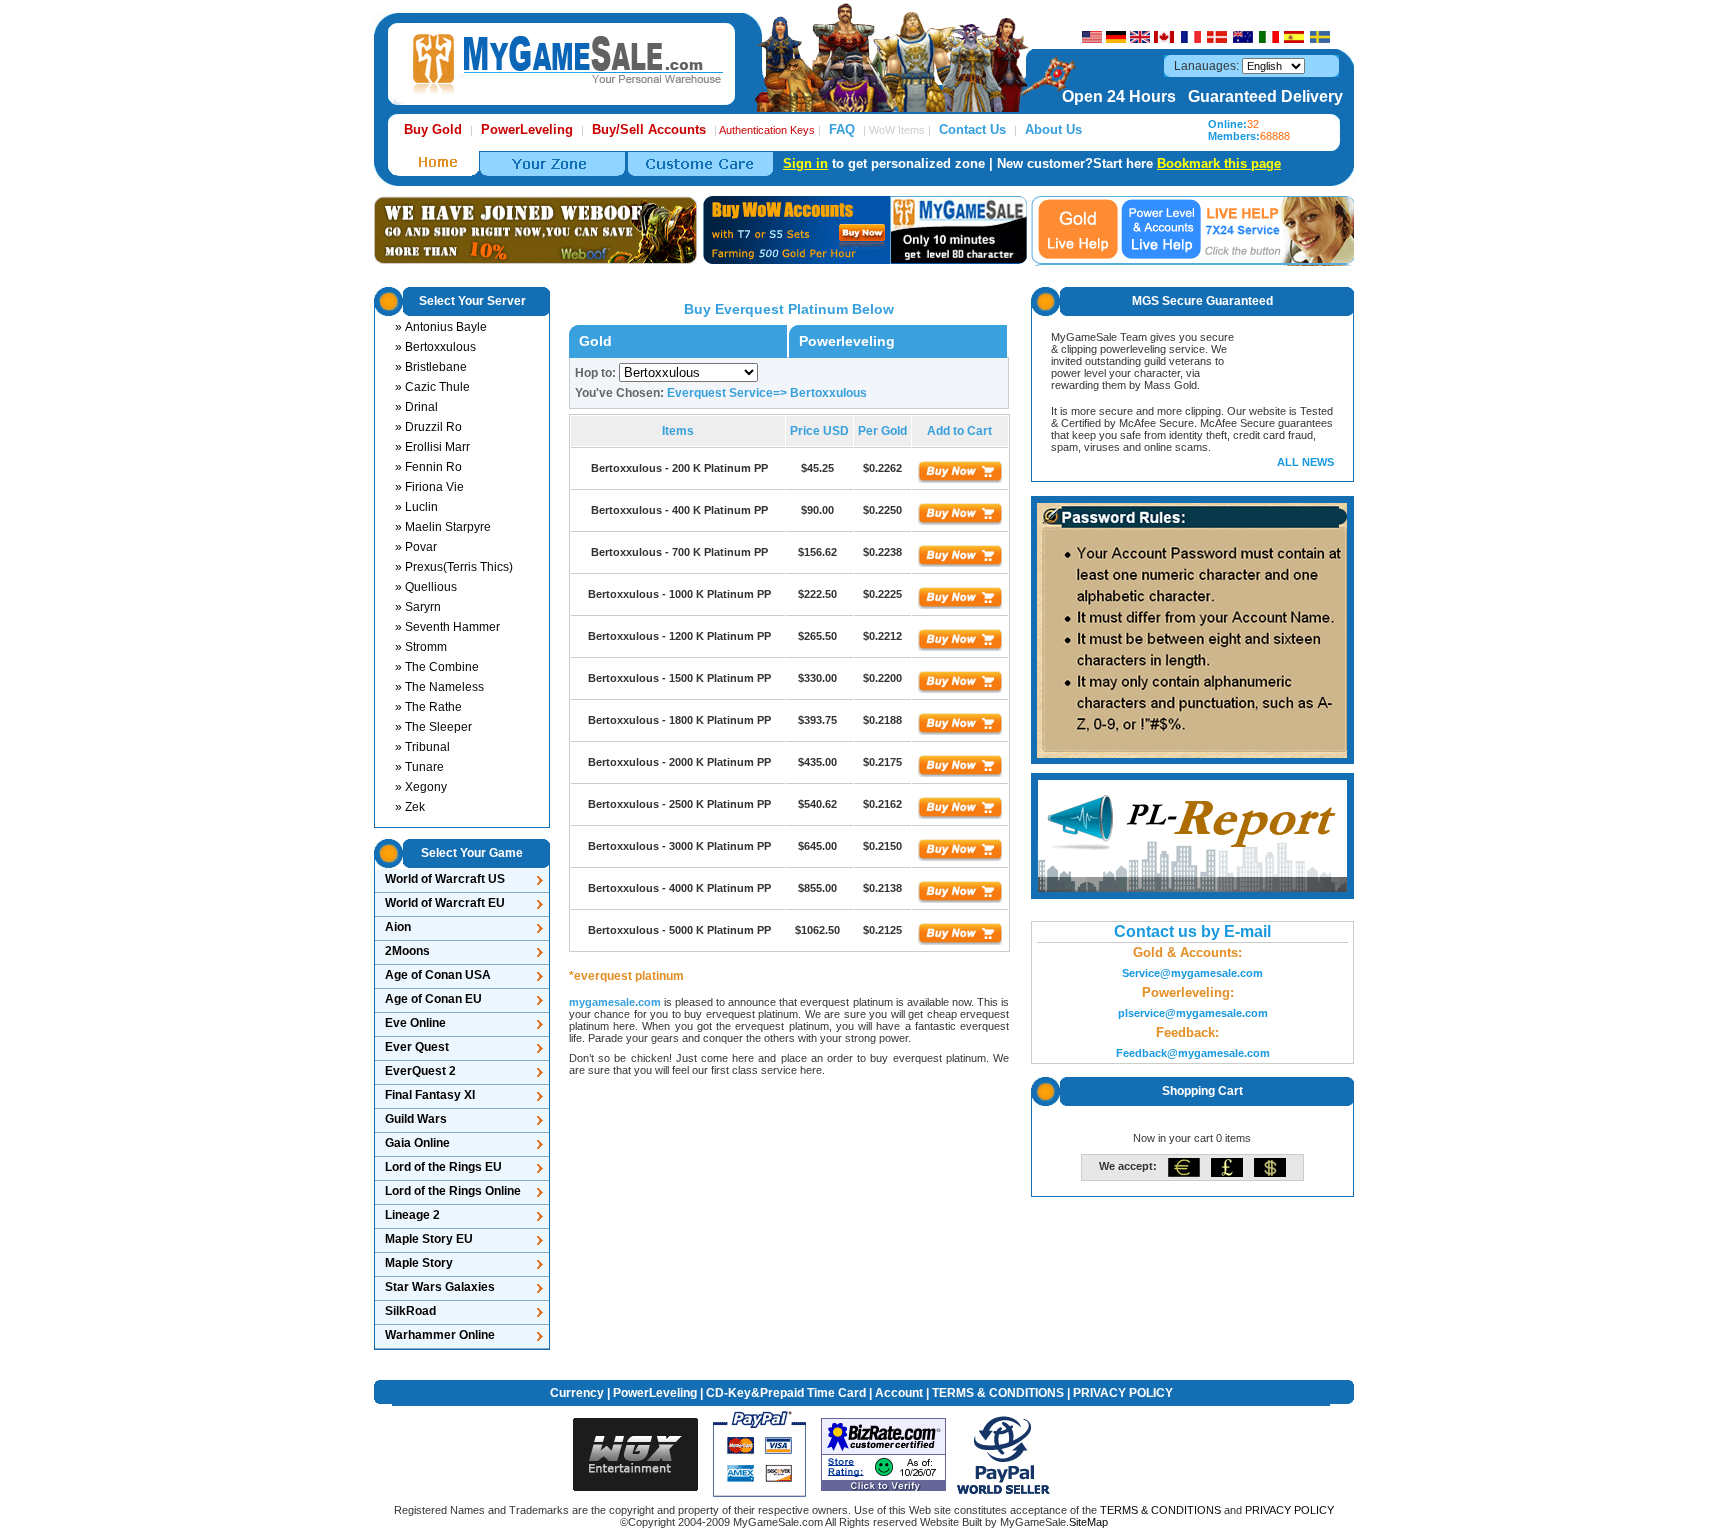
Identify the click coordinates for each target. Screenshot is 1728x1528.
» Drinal (416, 407)
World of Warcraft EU (445, 903)
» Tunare (419, 767)
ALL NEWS (1305, 462)
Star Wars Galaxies (440, 1287)
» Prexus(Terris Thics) (454, 567)
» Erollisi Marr (432, 447)
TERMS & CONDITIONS (998, 1393)
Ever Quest (417, 1047)
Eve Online (415, 1023)
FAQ (842, 129)
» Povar (416, 547)
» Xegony (421, 787)
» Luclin (416, 507)
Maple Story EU (429, 1239)
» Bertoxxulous (435, 347)
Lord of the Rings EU (443, 1167)
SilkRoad (410, 1311)
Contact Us (972, 129)
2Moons (407, 951)
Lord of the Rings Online (453, 1191)
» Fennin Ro (428, 467)
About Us (1053, 129)
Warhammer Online (440, 1335)
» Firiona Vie (429, 487)
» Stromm (421, 647)
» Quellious (426, 587)
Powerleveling (847, 341)
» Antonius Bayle (441, 327)
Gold (595, 341)
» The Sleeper (433, 727)
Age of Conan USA (438, 975)
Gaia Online (417, 1143)
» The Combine (437, 667)
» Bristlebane (431, 367)
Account (899, 1393)
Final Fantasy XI (430, 1095)
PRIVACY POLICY (1123, 1393)
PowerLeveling (655, 1393)
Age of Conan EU (433, 999)
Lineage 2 (412, 1215)
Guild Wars (416, 1119)
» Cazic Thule (432, 387)
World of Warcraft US (445, 879)
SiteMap (1088, 1522)
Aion (398, 927)
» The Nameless (439, 687)
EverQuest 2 (420, 1071)
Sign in (805, 163)
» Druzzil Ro (428, 427)
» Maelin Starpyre (443, 527)
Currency (577, 1393)
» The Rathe (428, 707)
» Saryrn (418, 607)
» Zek (410, 807)
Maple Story (419, 1263)
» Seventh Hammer (447, 627)
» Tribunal (422, 747)
